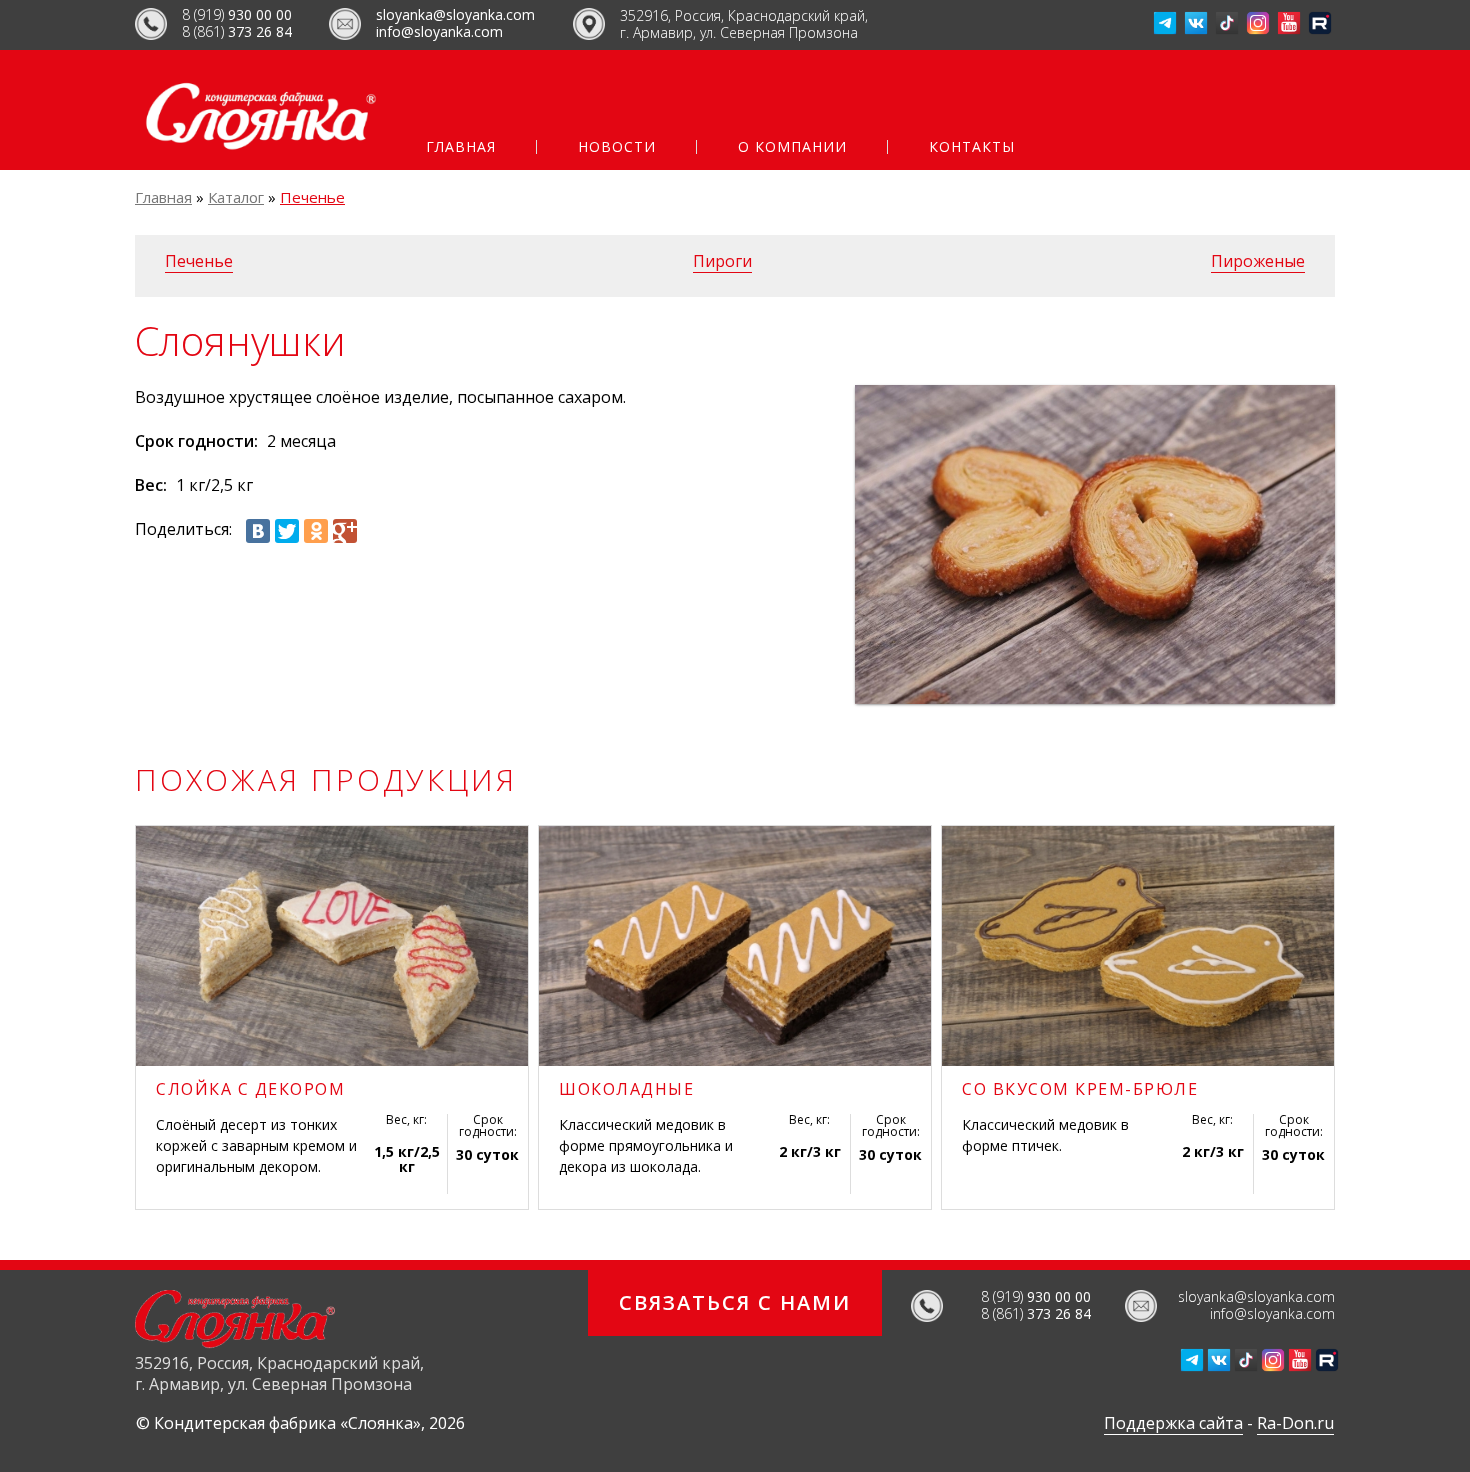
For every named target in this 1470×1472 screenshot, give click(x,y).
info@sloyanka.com (439, 31)
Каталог (236, 197)
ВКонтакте (1196, 23)
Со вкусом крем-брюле (1080, 1089)
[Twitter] (287, 531)
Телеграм (1165, 23)
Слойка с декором (250, 1089)
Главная (461, 147)
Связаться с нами (735, 1302)
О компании (792, 147)
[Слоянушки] (1095, 544)
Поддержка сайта (1173, 1423)
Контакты (972, 147)
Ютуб (1289, 23)
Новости (617, 147)
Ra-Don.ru (1295, 1423)
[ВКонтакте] (258, 531)
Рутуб (1320, 23)
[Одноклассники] (316, 531)
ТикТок (1227, 23)
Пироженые (1258, 261)
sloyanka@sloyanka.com (455, 14)
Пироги (722, 261)
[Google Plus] (345, 531)
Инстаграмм (1258, 23)
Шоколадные (626, 1089)
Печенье (312, 197)
